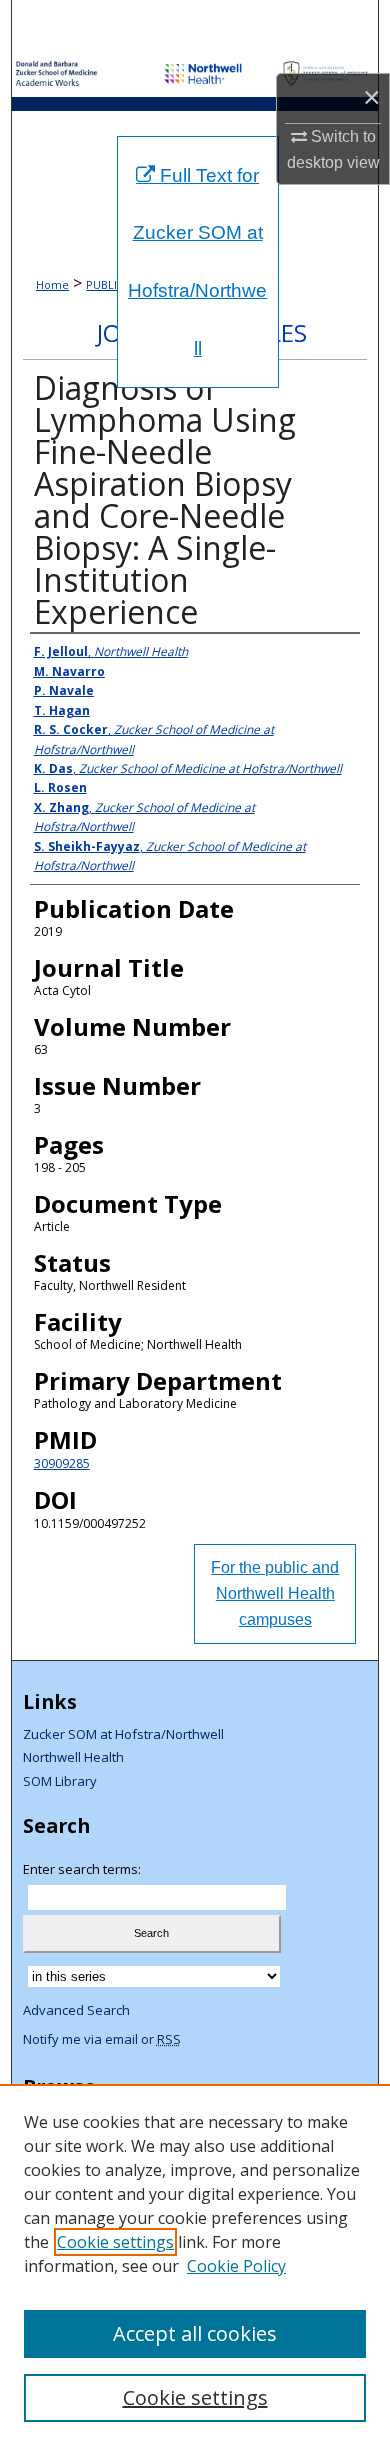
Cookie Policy (236, 2266)
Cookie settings (115, 2242)
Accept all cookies (195, 2333)
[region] (195, 2265)
